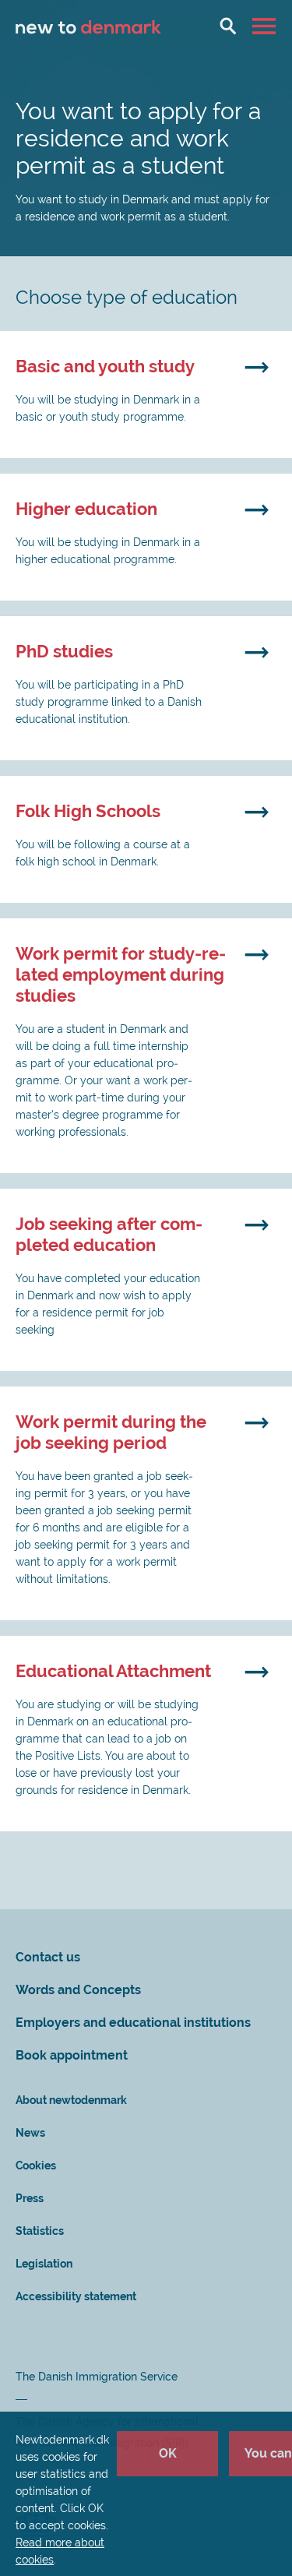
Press (30, 2198)
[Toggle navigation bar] (266, 26)
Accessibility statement (76, 2296)
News (30, 2133)
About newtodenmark (71, 2100)
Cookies (36, 2165)
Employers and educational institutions (133, 2023)
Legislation (44, 2264)
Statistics (40, 2231)
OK (168, 2453)
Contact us (48, 1957)
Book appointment (72, 2055)
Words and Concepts (78, 1990)
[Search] (228, 26)
